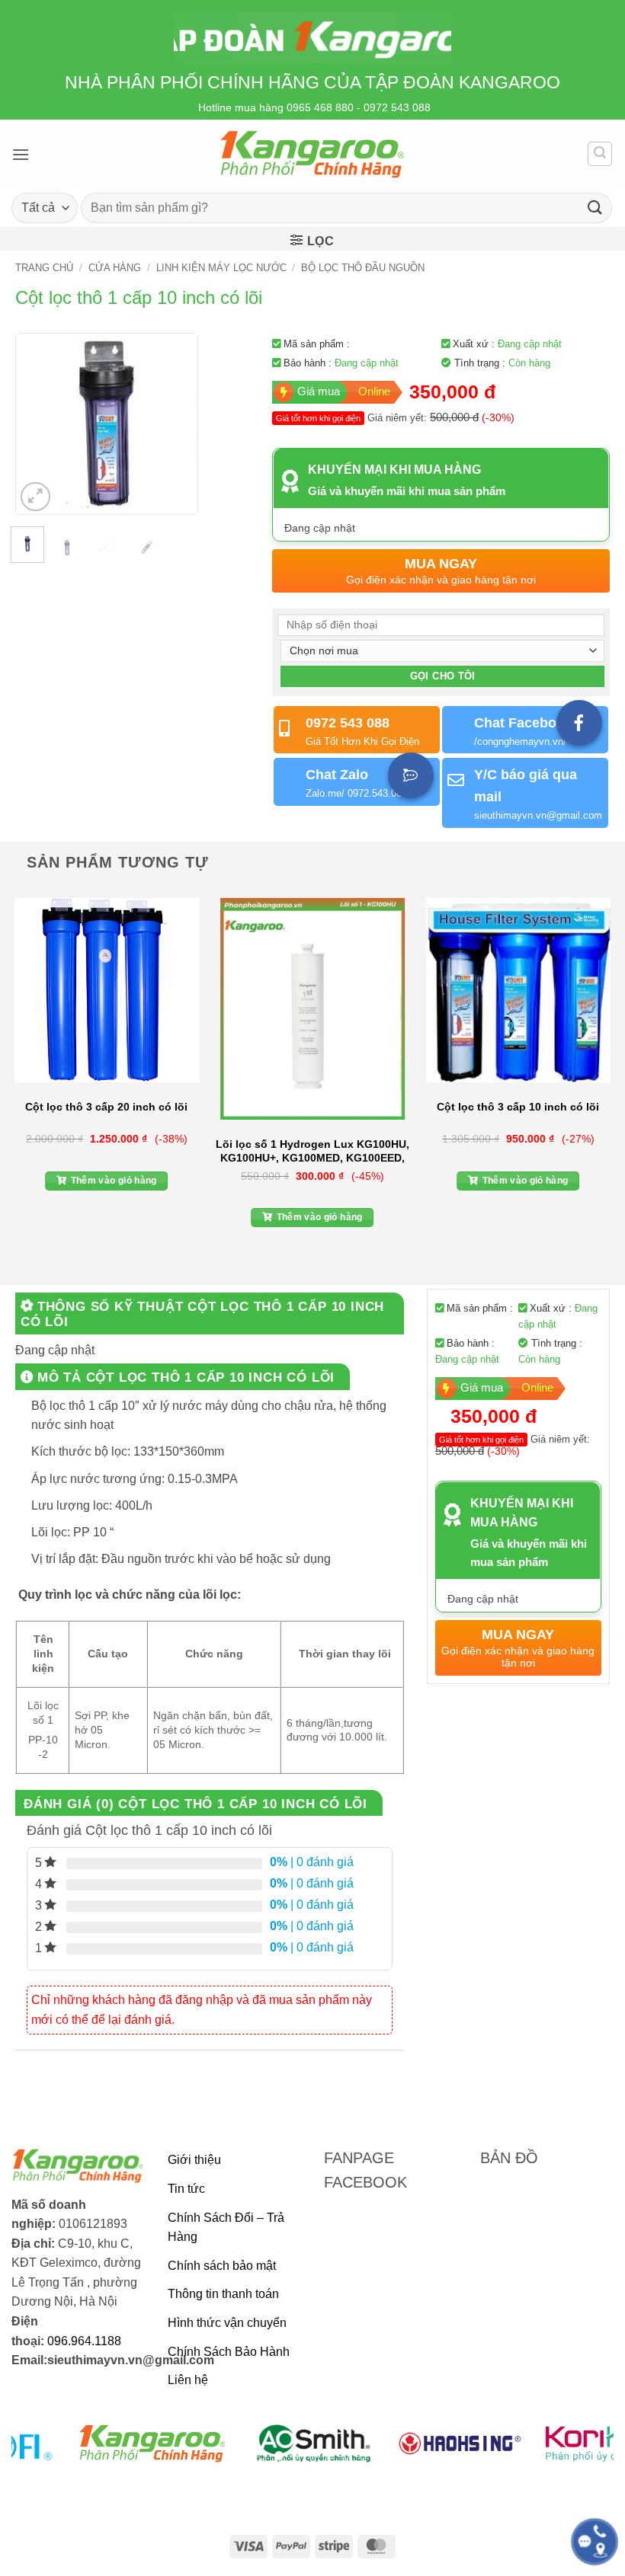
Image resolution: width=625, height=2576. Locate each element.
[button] (21, 154)
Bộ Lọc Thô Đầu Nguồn (363, 268)
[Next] (175, 424)
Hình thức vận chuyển (227, 2323)
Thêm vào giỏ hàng (114, 1181)
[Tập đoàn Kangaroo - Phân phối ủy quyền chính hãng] (312, 154)
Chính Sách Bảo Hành (229, 2352)
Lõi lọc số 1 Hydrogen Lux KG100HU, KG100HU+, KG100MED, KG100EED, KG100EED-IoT (312, 1151)
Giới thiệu (194, 2160)
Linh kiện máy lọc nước (221, 268)
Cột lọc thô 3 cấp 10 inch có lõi (518, 1107)
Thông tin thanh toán (223, 2294)
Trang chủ (44, 268)
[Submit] (595, 208)
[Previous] (39, 424)
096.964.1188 (84, 2341)
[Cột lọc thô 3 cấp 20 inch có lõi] (107, 990)
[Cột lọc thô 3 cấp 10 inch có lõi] (518, 990)
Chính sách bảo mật (222, 2266)
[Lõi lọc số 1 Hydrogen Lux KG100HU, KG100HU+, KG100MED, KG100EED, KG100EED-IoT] (312, 1009)
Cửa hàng (115, 268)
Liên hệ (188, 2380)
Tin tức (186, 2189)
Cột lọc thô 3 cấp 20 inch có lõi (106, 1107)
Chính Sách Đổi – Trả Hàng (226, 2228)
